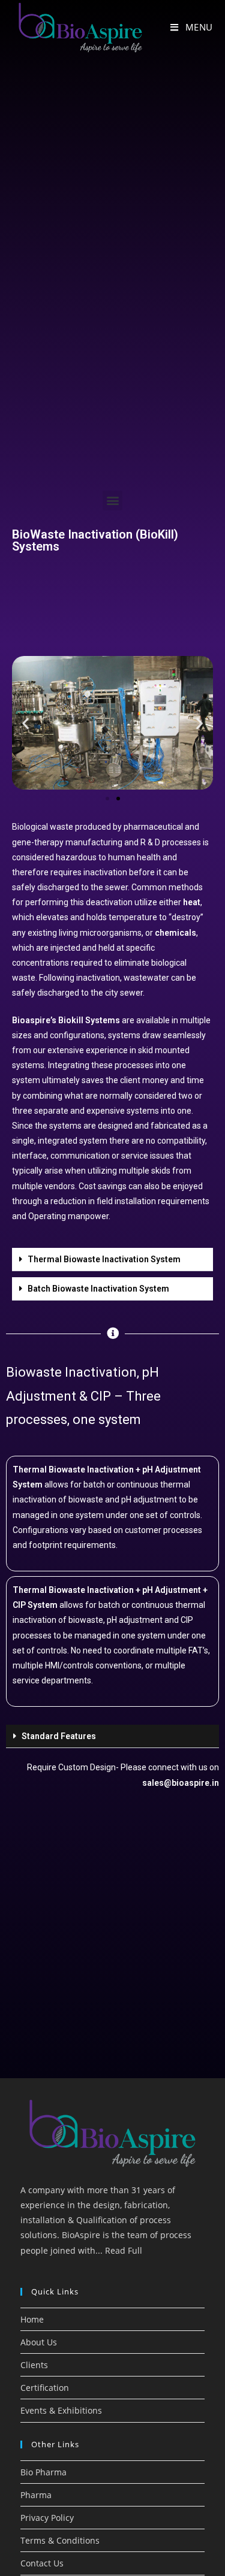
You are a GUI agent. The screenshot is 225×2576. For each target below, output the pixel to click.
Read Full (124, 2250)
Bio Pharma (43, 2472)
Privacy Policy (47, 2518)
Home (32, 2319)
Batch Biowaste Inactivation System (98, 1289)
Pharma (36, 2495)
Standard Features (59, 1736)
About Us (39, 2342)
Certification (45, 2388)
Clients (34, 2365)
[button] (112, 501)
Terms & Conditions (60, 2540)
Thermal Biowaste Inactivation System (104, 1259)
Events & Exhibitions (61, 2410)
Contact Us (42, 2563)
